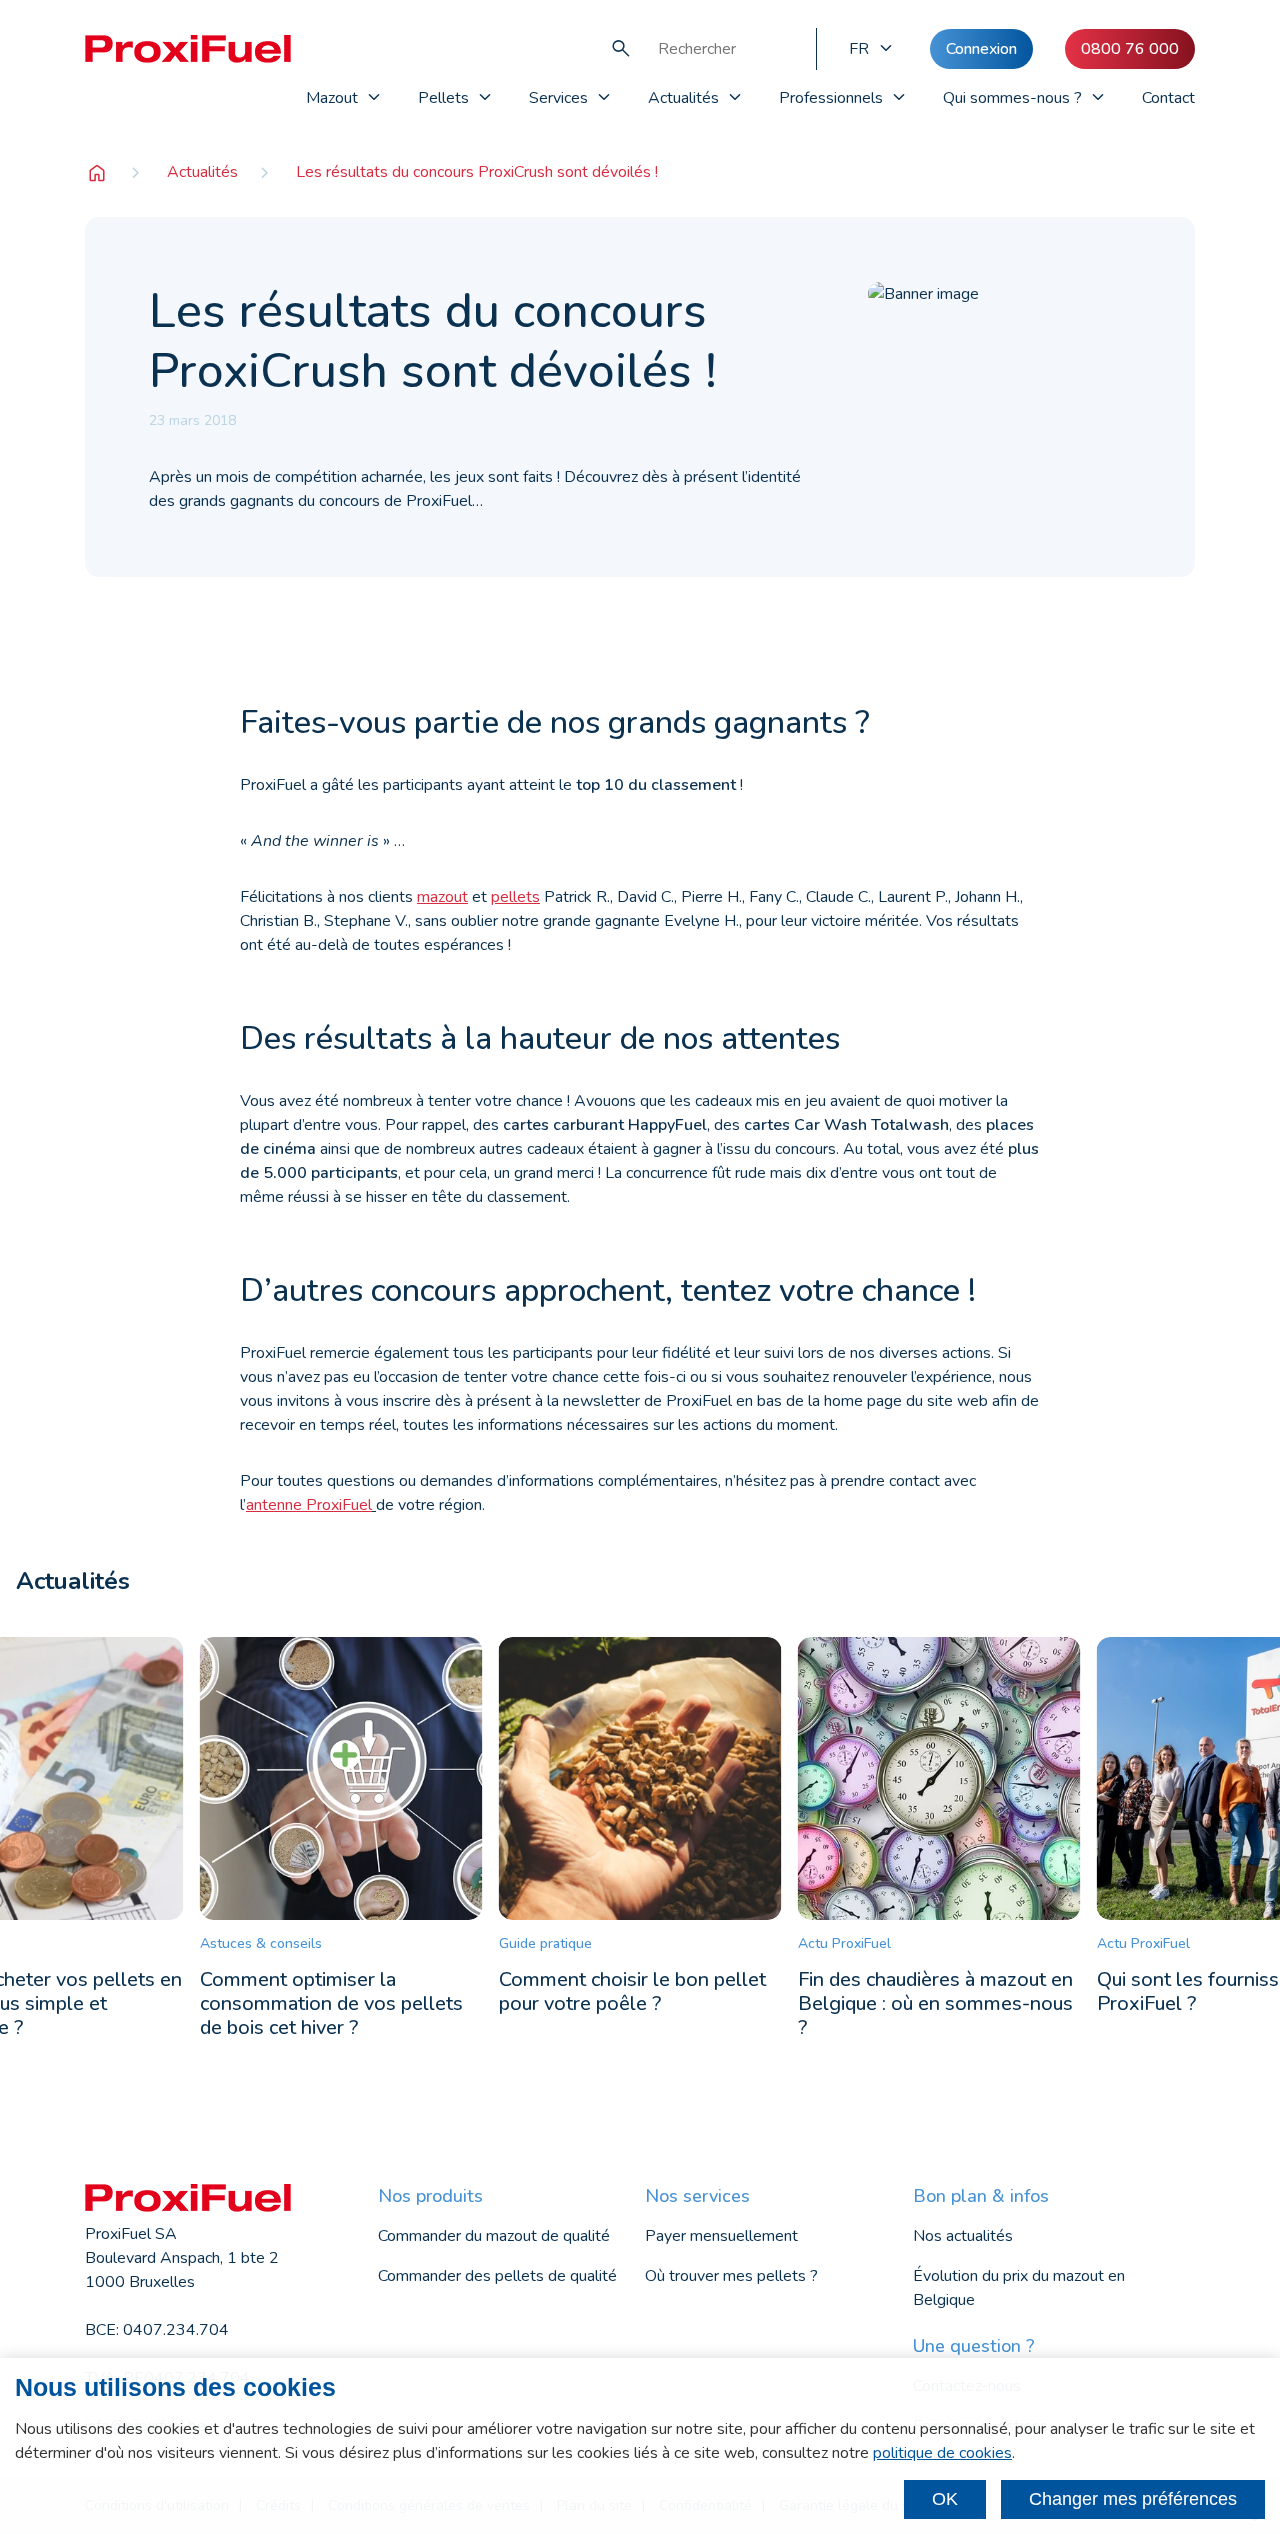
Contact (1168, 98)
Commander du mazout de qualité (494, 2236)
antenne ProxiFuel (309, 1505)
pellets (515, 897)
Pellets (443, 98)
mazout (442, 897)
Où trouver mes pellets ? (731, 2276)
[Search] (621, 49)
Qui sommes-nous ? (1012, 98)
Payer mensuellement (721, 2236)
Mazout (332, 98)
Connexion (981, 49)
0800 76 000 (1130, 49)
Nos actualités (963, 2236)
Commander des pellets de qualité (497, 2276)
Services (558, 98)
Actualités (683, 98)
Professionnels (831, 98)
